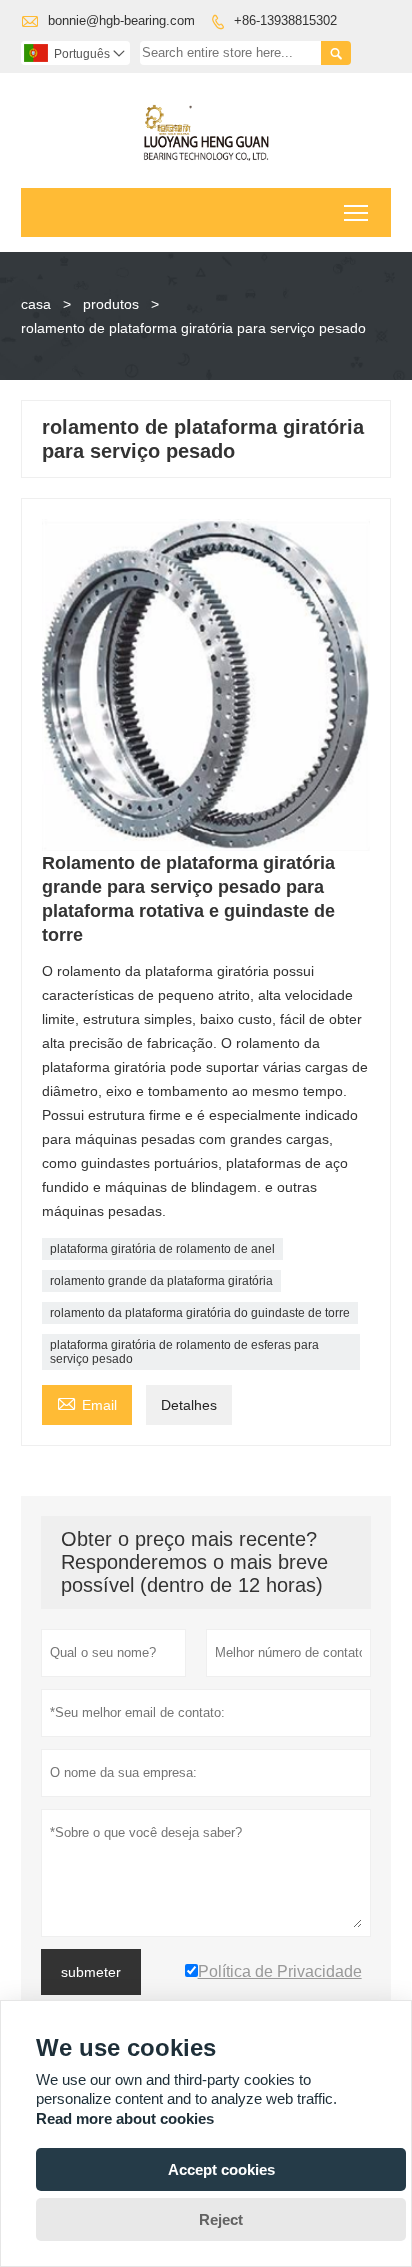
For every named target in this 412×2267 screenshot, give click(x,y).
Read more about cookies (125, 2118)
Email (87, 1402)
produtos (111, 304)
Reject (221, 2219)
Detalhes (189, 1405)
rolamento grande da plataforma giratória (161, 1281)
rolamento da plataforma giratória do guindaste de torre (200, 1313)
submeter (91, 1972)
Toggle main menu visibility (356, 212)
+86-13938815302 (285, 20)
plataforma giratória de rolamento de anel (162, 1249)
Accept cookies (221, 2169)
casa (36, 304)
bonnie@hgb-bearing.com (121, 20)
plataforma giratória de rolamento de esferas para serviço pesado (184, 1352)
